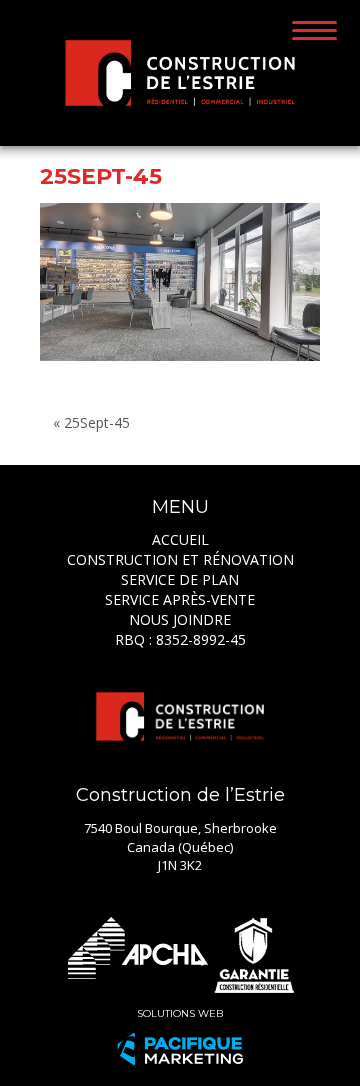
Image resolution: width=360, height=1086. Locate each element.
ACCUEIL (180, 539)
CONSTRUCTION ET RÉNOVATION (180, 559)
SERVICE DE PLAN (180, 579)
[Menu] (314, 29)
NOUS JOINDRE (180, 619)
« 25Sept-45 (91, 422)
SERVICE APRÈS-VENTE (180, 599)
